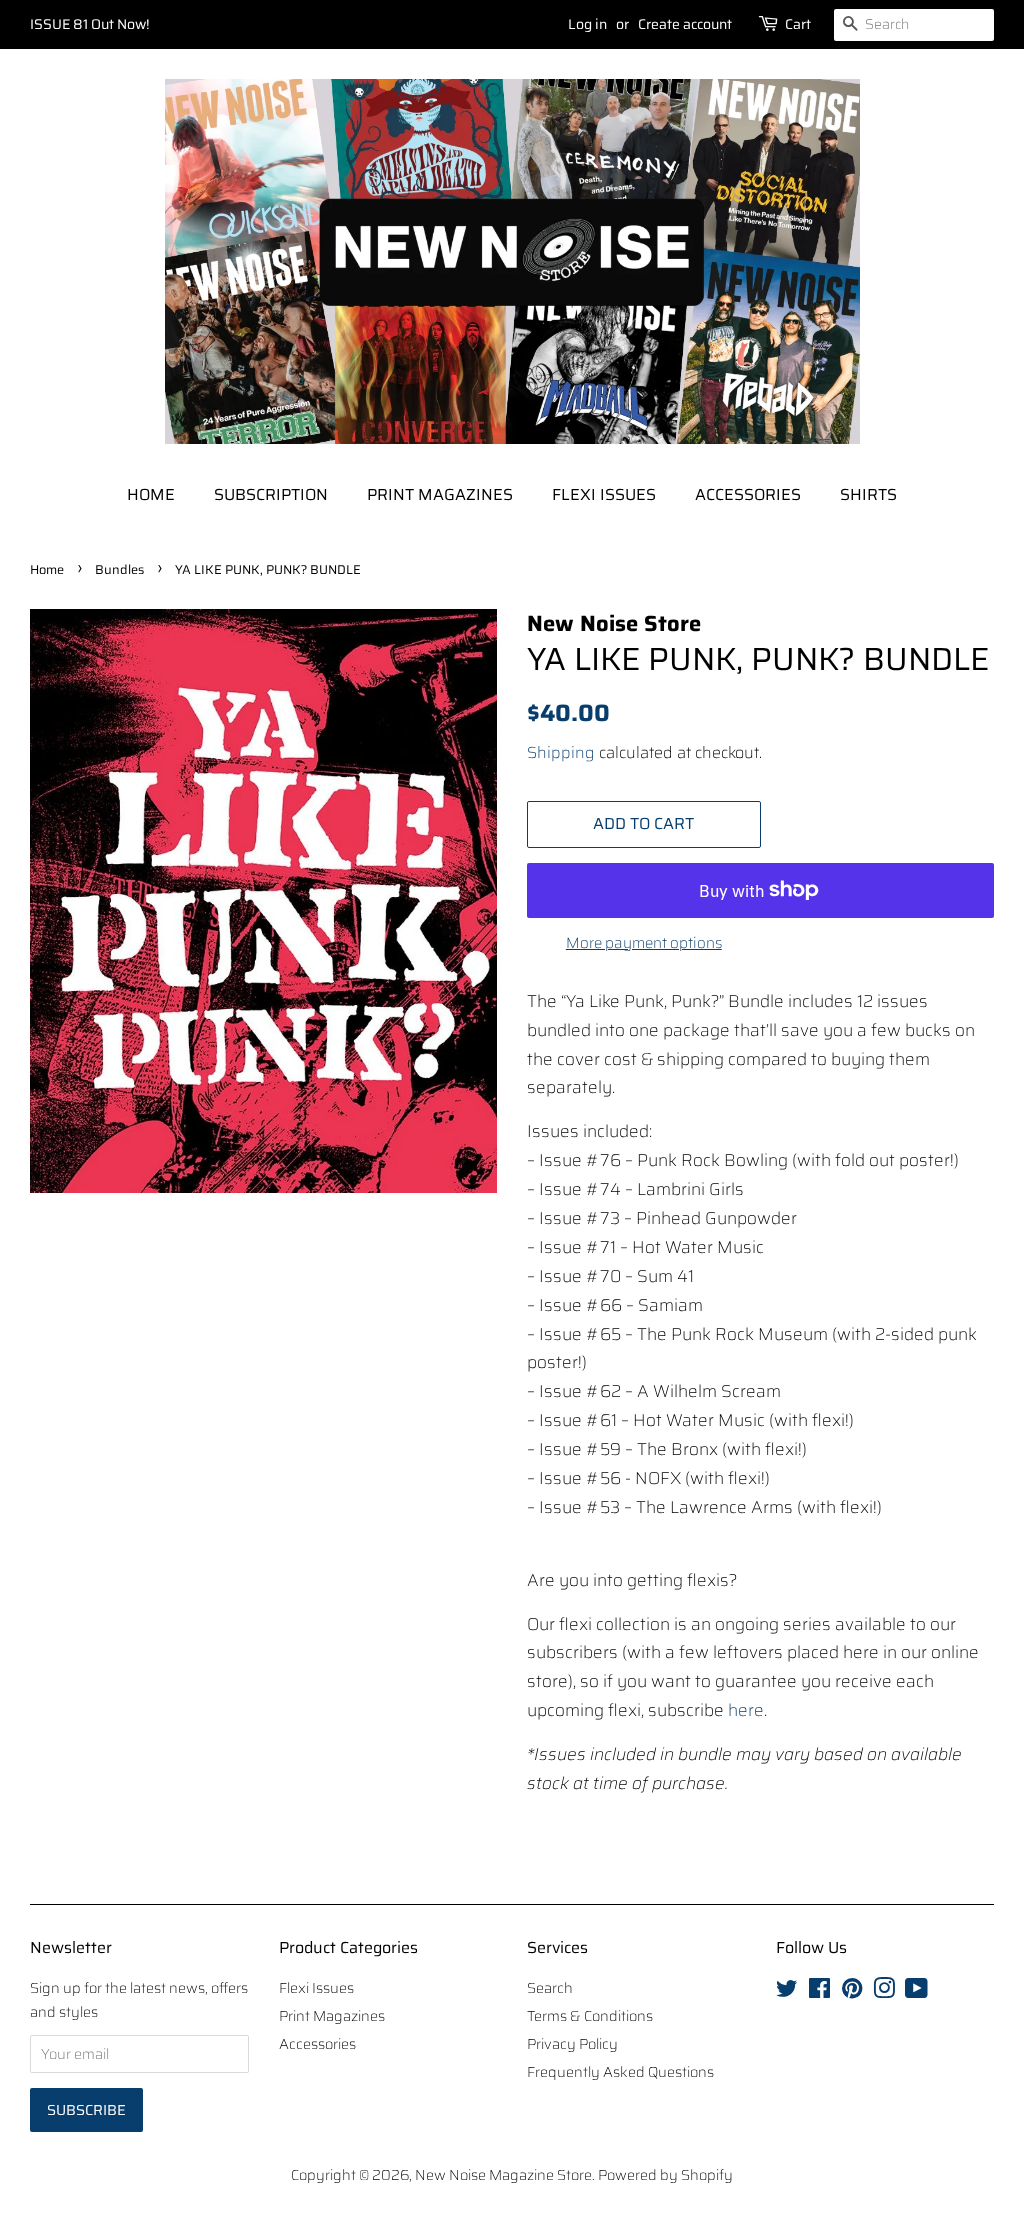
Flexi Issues (604, 494)
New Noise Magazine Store (503, 2175)
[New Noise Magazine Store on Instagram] (884, 1992)
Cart (798, 24)
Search (550, 1988)
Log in (587, 24)
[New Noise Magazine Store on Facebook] (819, 1992)
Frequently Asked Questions (620, 2072)
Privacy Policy (572, 2044)
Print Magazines (440, 494)
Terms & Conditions (590, 2016)
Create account (685, 24)
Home (151, 494)
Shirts (868, 494)
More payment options (644, 943)
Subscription (271, 494)
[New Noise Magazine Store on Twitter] (787, 1992)
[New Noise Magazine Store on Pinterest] (852, 1992)
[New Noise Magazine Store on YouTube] (916, 1992)
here (746, 1710)
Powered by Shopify (665, 2175)
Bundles (119, 570)
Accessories (748, 494)
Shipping (561, 752)
